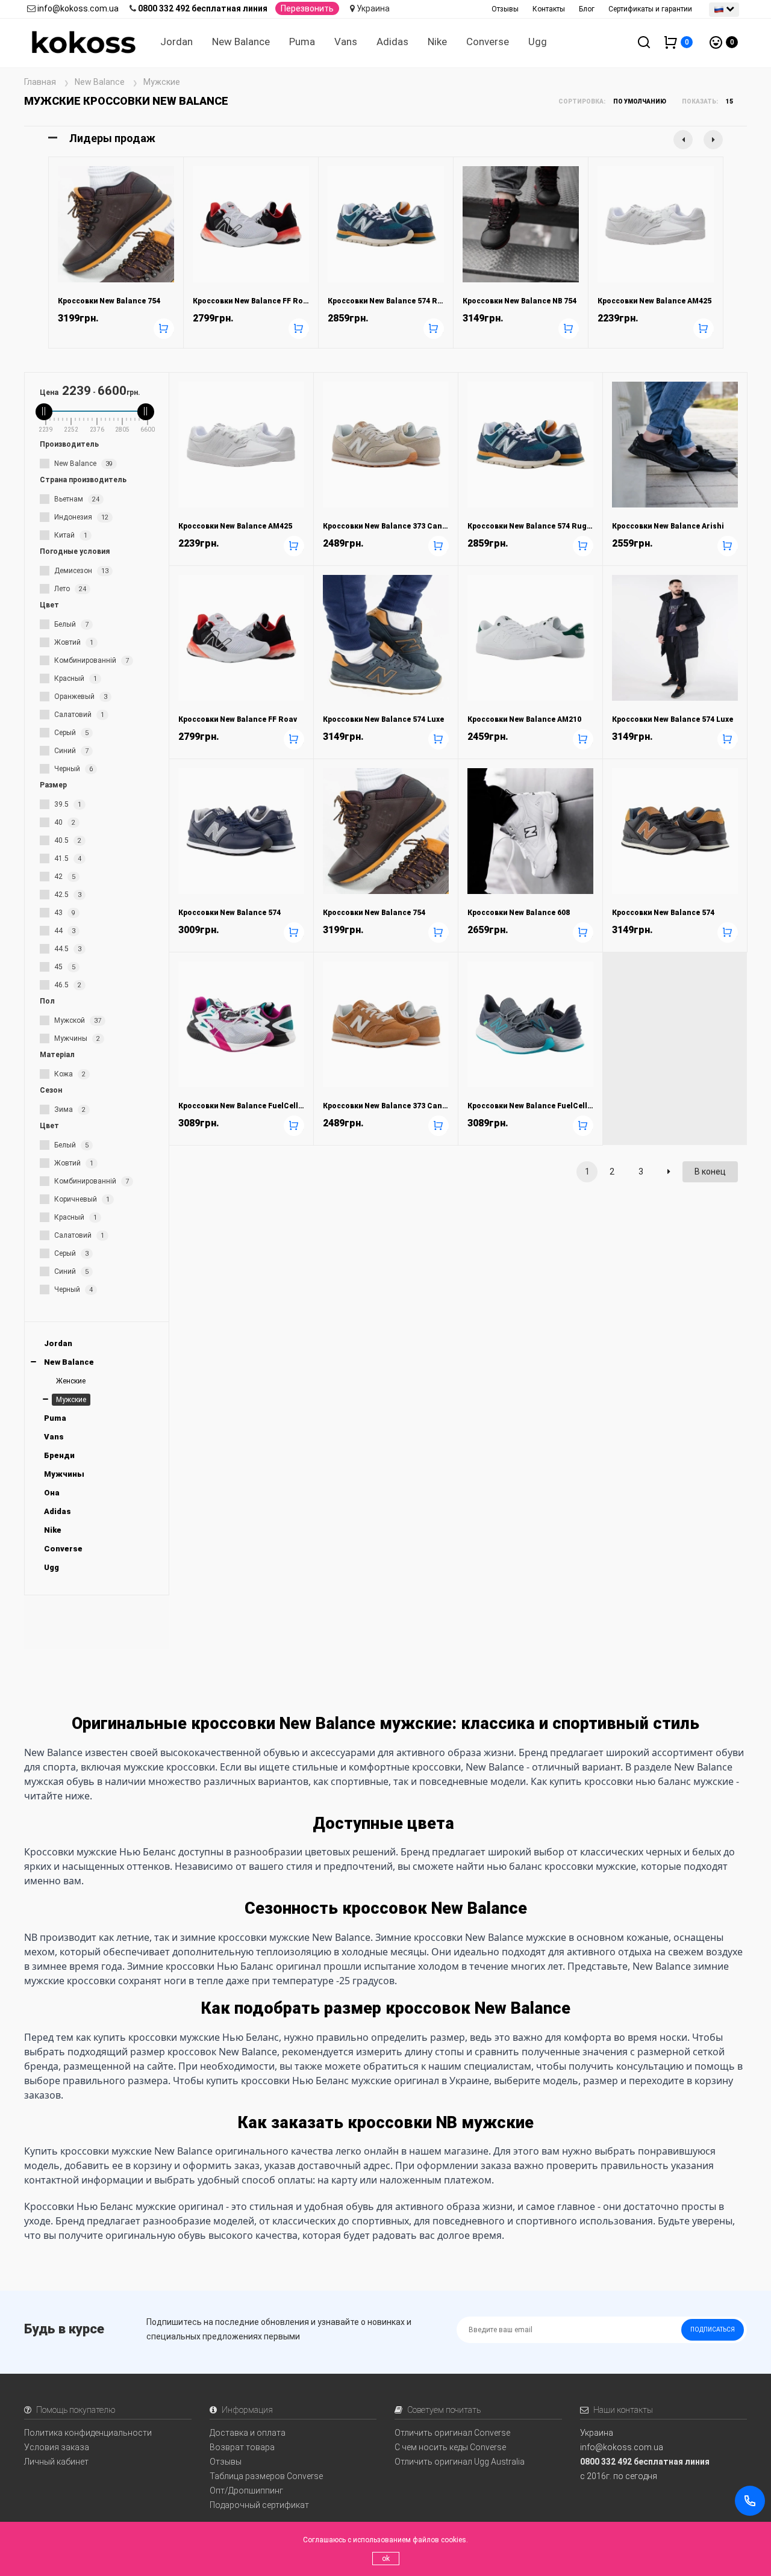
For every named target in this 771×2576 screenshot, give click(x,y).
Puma (302, 42)
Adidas (392, 42)
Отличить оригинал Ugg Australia (460, 2462)
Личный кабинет (56, 2462)
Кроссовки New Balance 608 (519, 913)
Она (52, 1493)
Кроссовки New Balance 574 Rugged (394, 301)
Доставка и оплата (248, 2433)
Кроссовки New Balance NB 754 (520, 301)
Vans (346, 42)
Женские (71, 1381)
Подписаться (713, 2329)
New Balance (241, 42)
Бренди (59, 1455)
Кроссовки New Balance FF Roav (252, 301)
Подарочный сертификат (259, 2505)
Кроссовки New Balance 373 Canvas (389, 526)
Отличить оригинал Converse (452, 2433)
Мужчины (64, 1474)
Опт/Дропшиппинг (246, 2491)
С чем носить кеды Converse (450, 2447)
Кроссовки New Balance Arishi (668, 526)
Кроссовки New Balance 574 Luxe (383, 719)
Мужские (71, 1400)
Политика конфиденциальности (88, 2433)
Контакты (549, 9)
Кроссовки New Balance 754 (109, 301)
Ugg (538, 42)
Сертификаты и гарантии (650, 9)
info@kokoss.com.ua (78, 8)
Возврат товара (242, 2447)
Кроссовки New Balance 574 (229, 913)
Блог (587, 9)
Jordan (176, 42)
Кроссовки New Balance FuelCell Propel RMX (261, 1106)
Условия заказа (57, 2447)
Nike (437, 42)
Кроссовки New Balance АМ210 (524, 719)
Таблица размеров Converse (266, 2476)
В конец (710, 1172)
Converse (488, 42)
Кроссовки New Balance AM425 (654, 301)
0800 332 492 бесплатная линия (203, 8)
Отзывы (505, 9)
